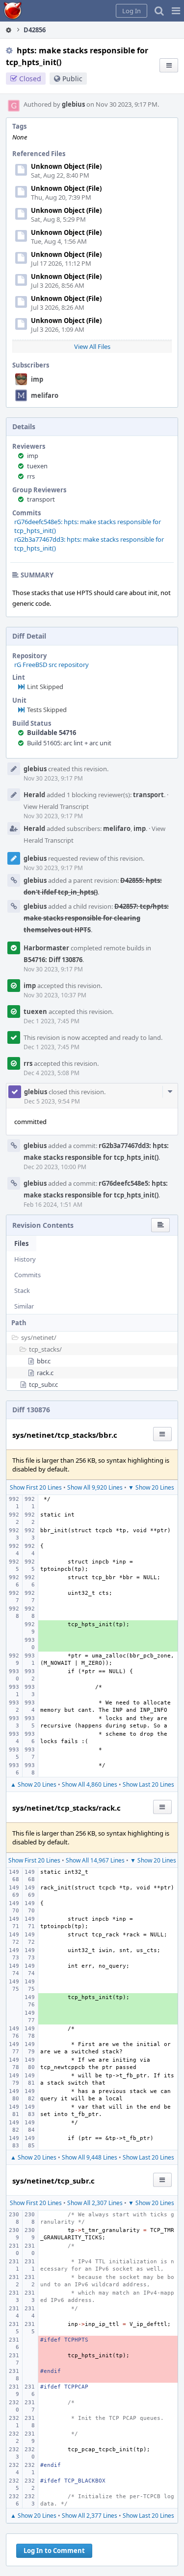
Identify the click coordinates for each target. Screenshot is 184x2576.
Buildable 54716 (52, 733)
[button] (176, 11)
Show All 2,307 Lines (95, 2203)
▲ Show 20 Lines (33, 1784)
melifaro (45, 395)
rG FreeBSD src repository (52, 665)
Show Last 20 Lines (148, 1784)
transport (41, 499)
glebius (73, 104)
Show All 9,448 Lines (90, 2157)
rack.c (45, 1373)
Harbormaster (46, 948)
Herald (34, 795)
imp (37, 379)
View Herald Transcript (56, 806)
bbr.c (44, 1361)
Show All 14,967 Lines (95, 1860)
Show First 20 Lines (36, 1487)
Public (72, 79)
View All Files (92, 346)
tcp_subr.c (43, 1384)
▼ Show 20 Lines (151, 1487)
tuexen (37, 466)
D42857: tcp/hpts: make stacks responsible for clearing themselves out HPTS (96, 918)
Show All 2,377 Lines (90, 2516)
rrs (31, 476)
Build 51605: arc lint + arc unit (69, 743)
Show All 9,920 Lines (95, 1487)
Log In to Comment (54, 2551)
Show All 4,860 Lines (90, 1784)
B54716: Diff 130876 (53, 960)
